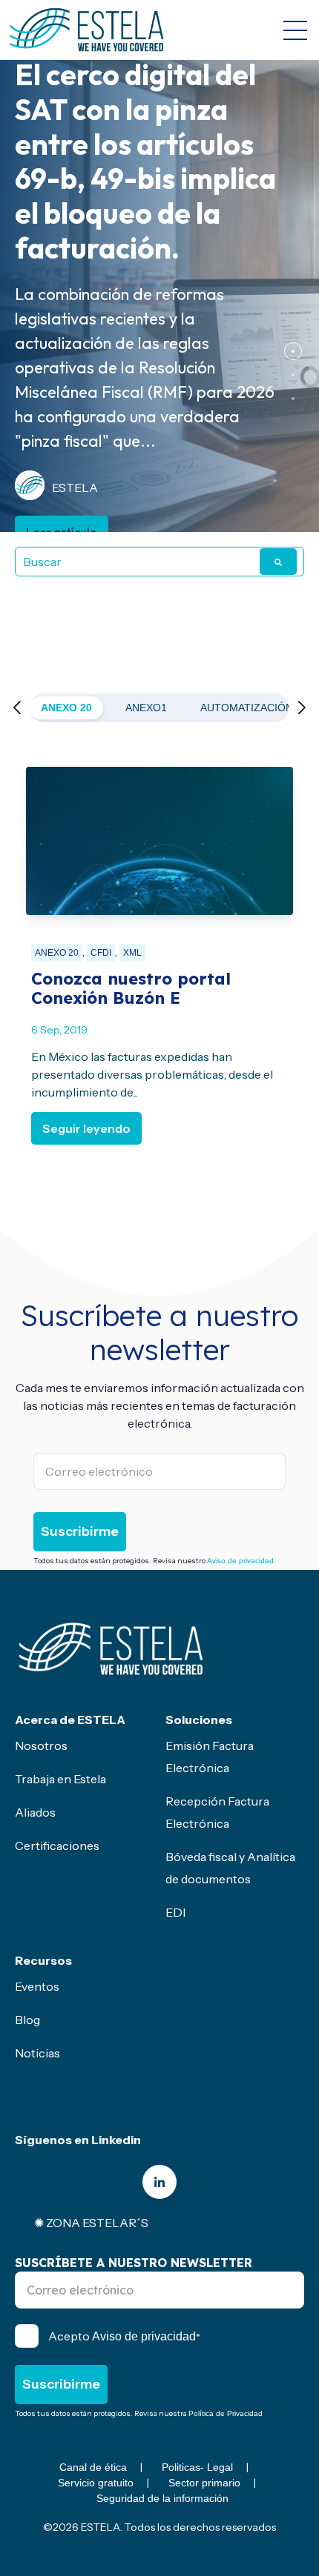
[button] (293, 351)
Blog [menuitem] (27, 2020)
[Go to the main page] (87, 30)
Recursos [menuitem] (43, 1960)
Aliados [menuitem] (35, 1812)
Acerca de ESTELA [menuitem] (70, 1720)
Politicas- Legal (197, 2467)
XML (132, 953)
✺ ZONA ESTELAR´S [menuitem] (91, 2223)
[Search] (278, 562)
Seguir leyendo (86, 1128)
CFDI (101, 953)
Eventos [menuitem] (37, 1986)
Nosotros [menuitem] (41, 1745)
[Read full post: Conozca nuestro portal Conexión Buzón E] (159, 841)
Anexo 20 (66, 708)
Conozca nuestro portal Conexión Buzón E (131, 988)
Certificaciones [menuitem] (57, 1846)
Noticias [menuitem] (37, 2053)
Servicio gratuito (96, 2483)
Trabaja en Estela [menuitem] (60, 1779)
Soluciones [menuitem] (199, 1720)
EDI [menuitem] (175, 1912)
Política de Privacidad (226, 2413)
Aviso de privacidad (240, 1561)
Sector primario (204, 2483)
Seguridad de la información (162, 2498)
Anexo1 (146, 708)
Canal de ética (93, 2467)
